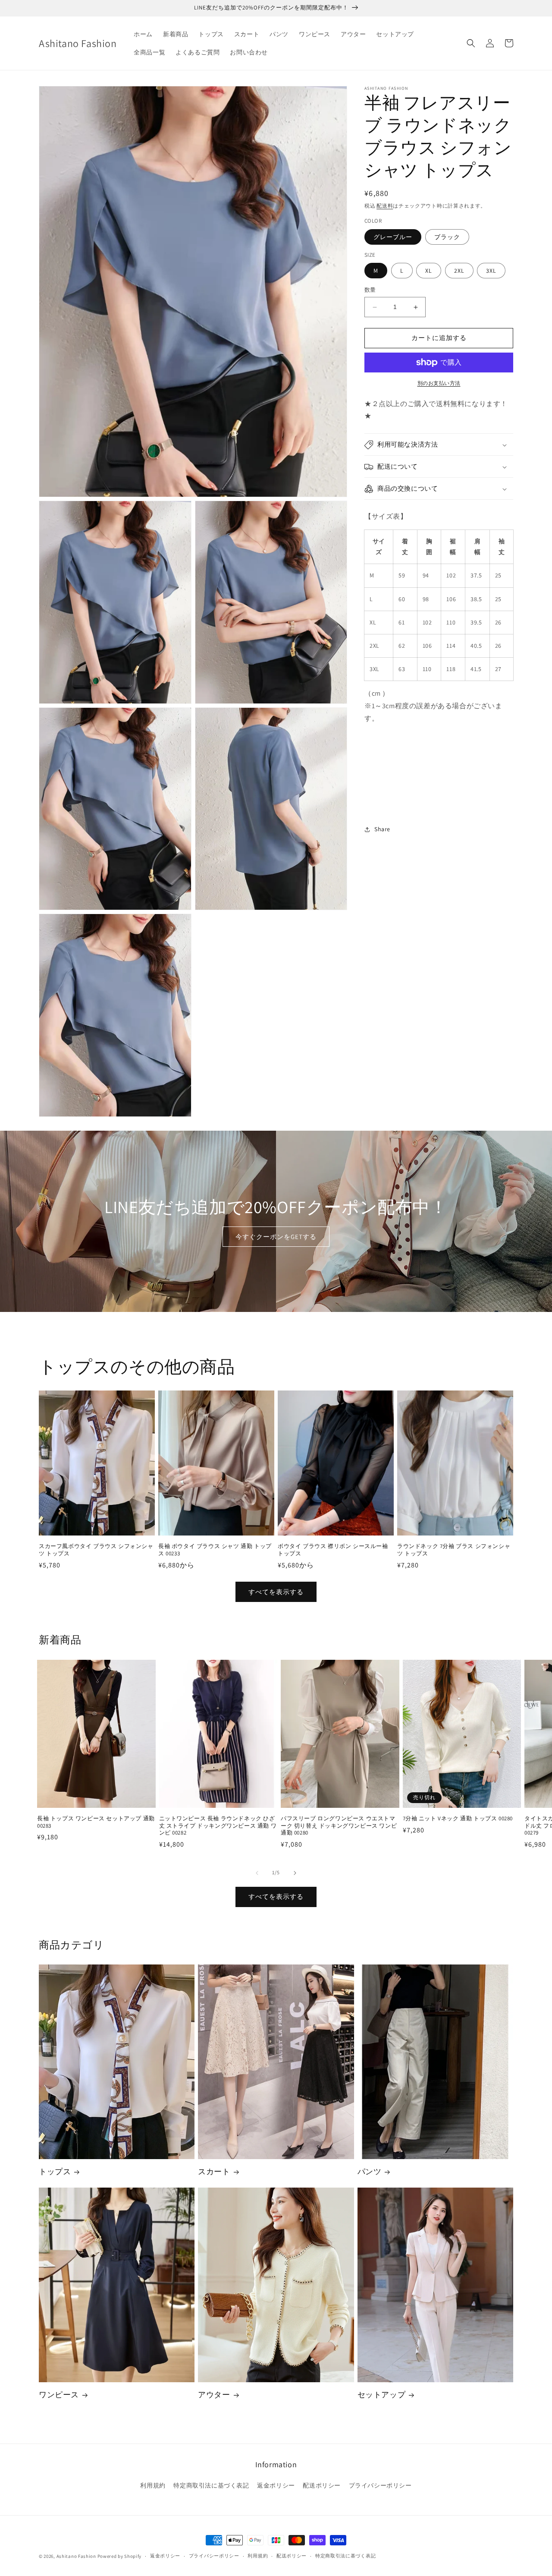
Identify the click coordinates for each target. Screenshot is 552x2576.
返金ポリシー (276, 2485)
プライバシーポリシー (380, 2485)
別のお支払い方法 (439, 383)
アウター (214, 2395)
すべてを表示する (276, 1592)
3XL (491, 271)
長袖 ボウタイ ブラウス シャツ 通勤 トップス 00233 (215, 1550)
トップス (55, 2171)
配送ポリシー (322, 2485)
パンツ (370, 2171)
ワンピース (59, 2395)
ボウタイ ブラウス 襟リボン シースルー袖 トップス (333, 1550)
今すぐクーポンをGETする (276, 1237)
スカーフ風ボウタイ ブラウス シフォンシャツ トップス (96, 1550)
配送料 (385, 206)
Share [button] (382, 829)
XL (429, 271)
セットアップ (382, 2395)
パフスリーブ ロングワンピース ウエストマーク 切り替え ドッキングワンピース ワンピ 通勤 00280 (339, 1826)
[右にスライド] (295, 1873)
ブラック (447, 237)
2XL (459, 271)
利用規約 (153, 2485)
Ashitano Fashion (76, 2556)
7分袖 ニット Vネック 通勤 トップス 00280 (458, 1819)
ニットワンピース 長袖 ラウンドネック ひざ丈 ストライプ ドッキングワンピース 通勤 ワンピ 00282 (218, 1826)
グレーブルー (393, 237)
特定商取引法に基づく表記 (211, 2485)
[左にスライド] (257, 1873)
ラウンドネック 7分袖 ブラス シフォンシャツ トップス (454, 1550)
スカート (214, 2171)
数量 (370, 290)
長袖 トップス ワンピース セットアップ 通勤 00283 (96, 1822)
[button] (471, 43)
